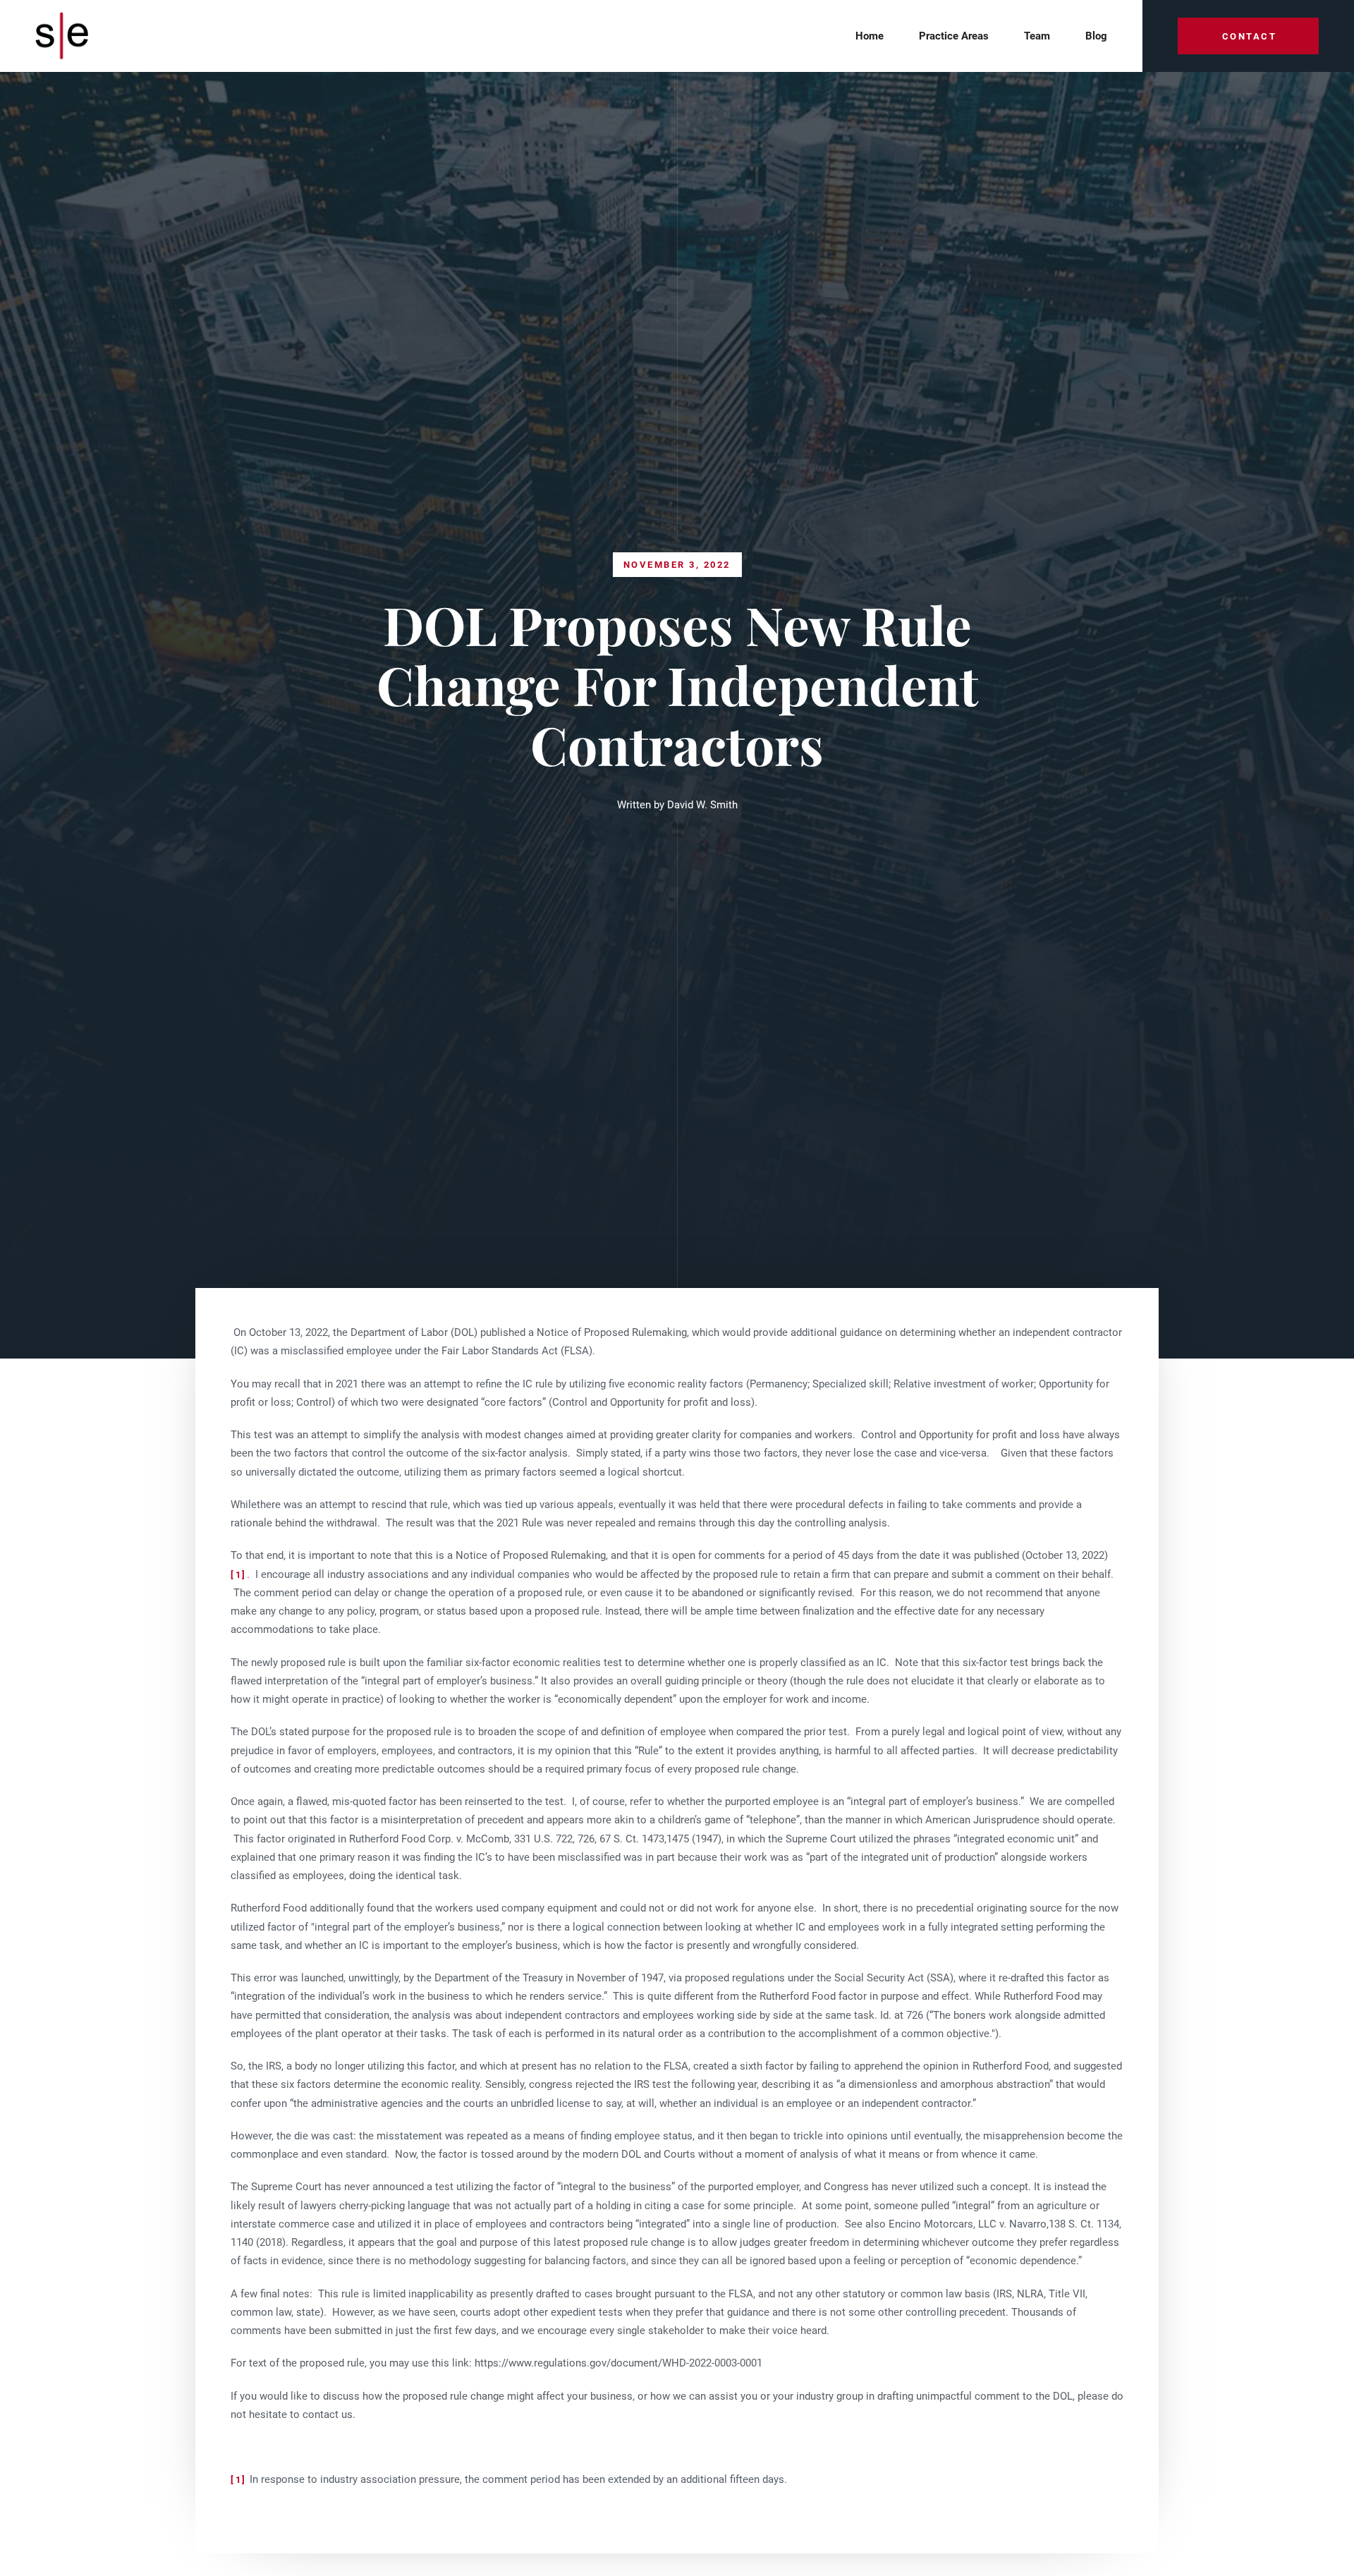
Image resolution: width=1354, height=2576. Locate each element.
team (1037, 36)
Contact (1250, 36)
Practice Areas (954, 36)
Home (870, 36)
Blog (1096, 36)
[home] (66, 36)
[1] (239, 1575)
